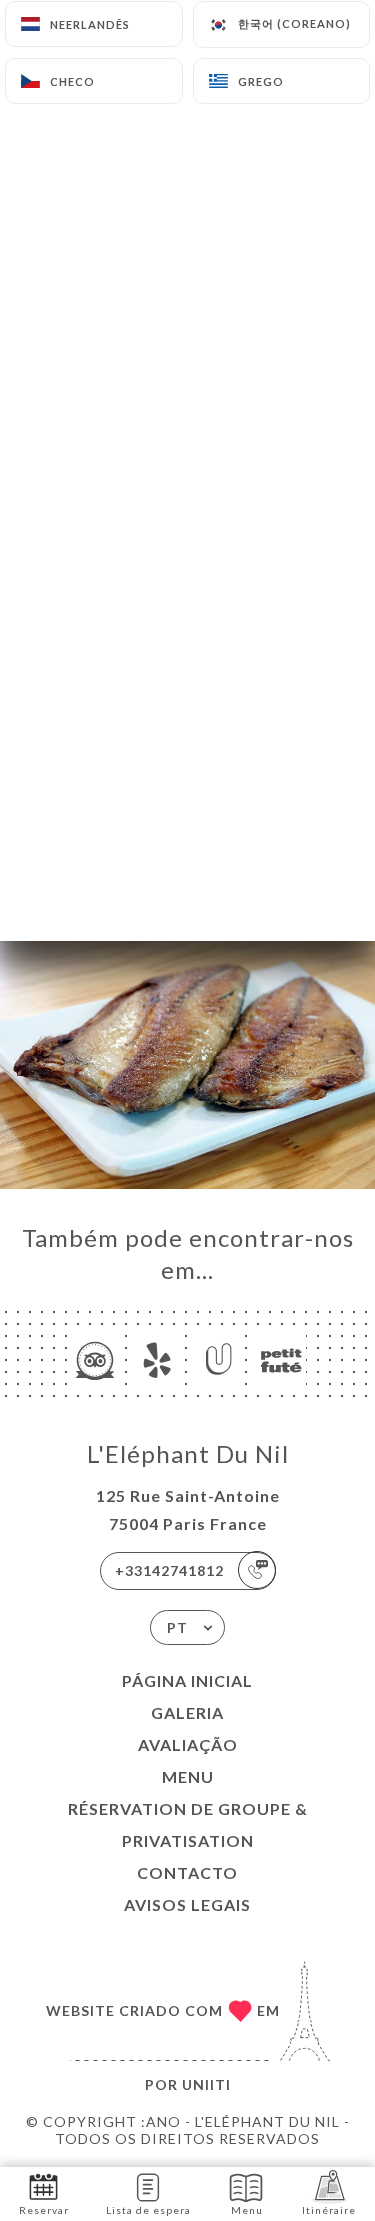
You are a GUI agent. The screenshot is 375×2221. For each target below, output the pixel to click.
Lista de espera (148, 2210)
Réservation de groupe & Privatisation (188, 1824)
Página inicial (187, 1680)
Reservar (44, 2210)
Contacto (187, 1872)
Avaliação (188, 1744)
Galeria (187, 1712)
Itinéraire (329, 2210)
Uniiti (206, 2084)
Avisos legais (187, 1904)
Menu (188, 1776)
